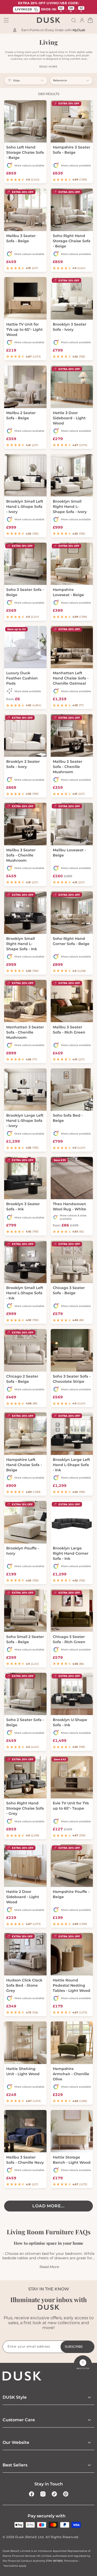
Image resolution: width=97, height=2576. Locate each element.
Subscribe (74, 2347)
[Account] (82, 20)
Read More (49, 2267)
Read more (48, 67)
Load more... (48, 2206)
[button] (74, 20)
